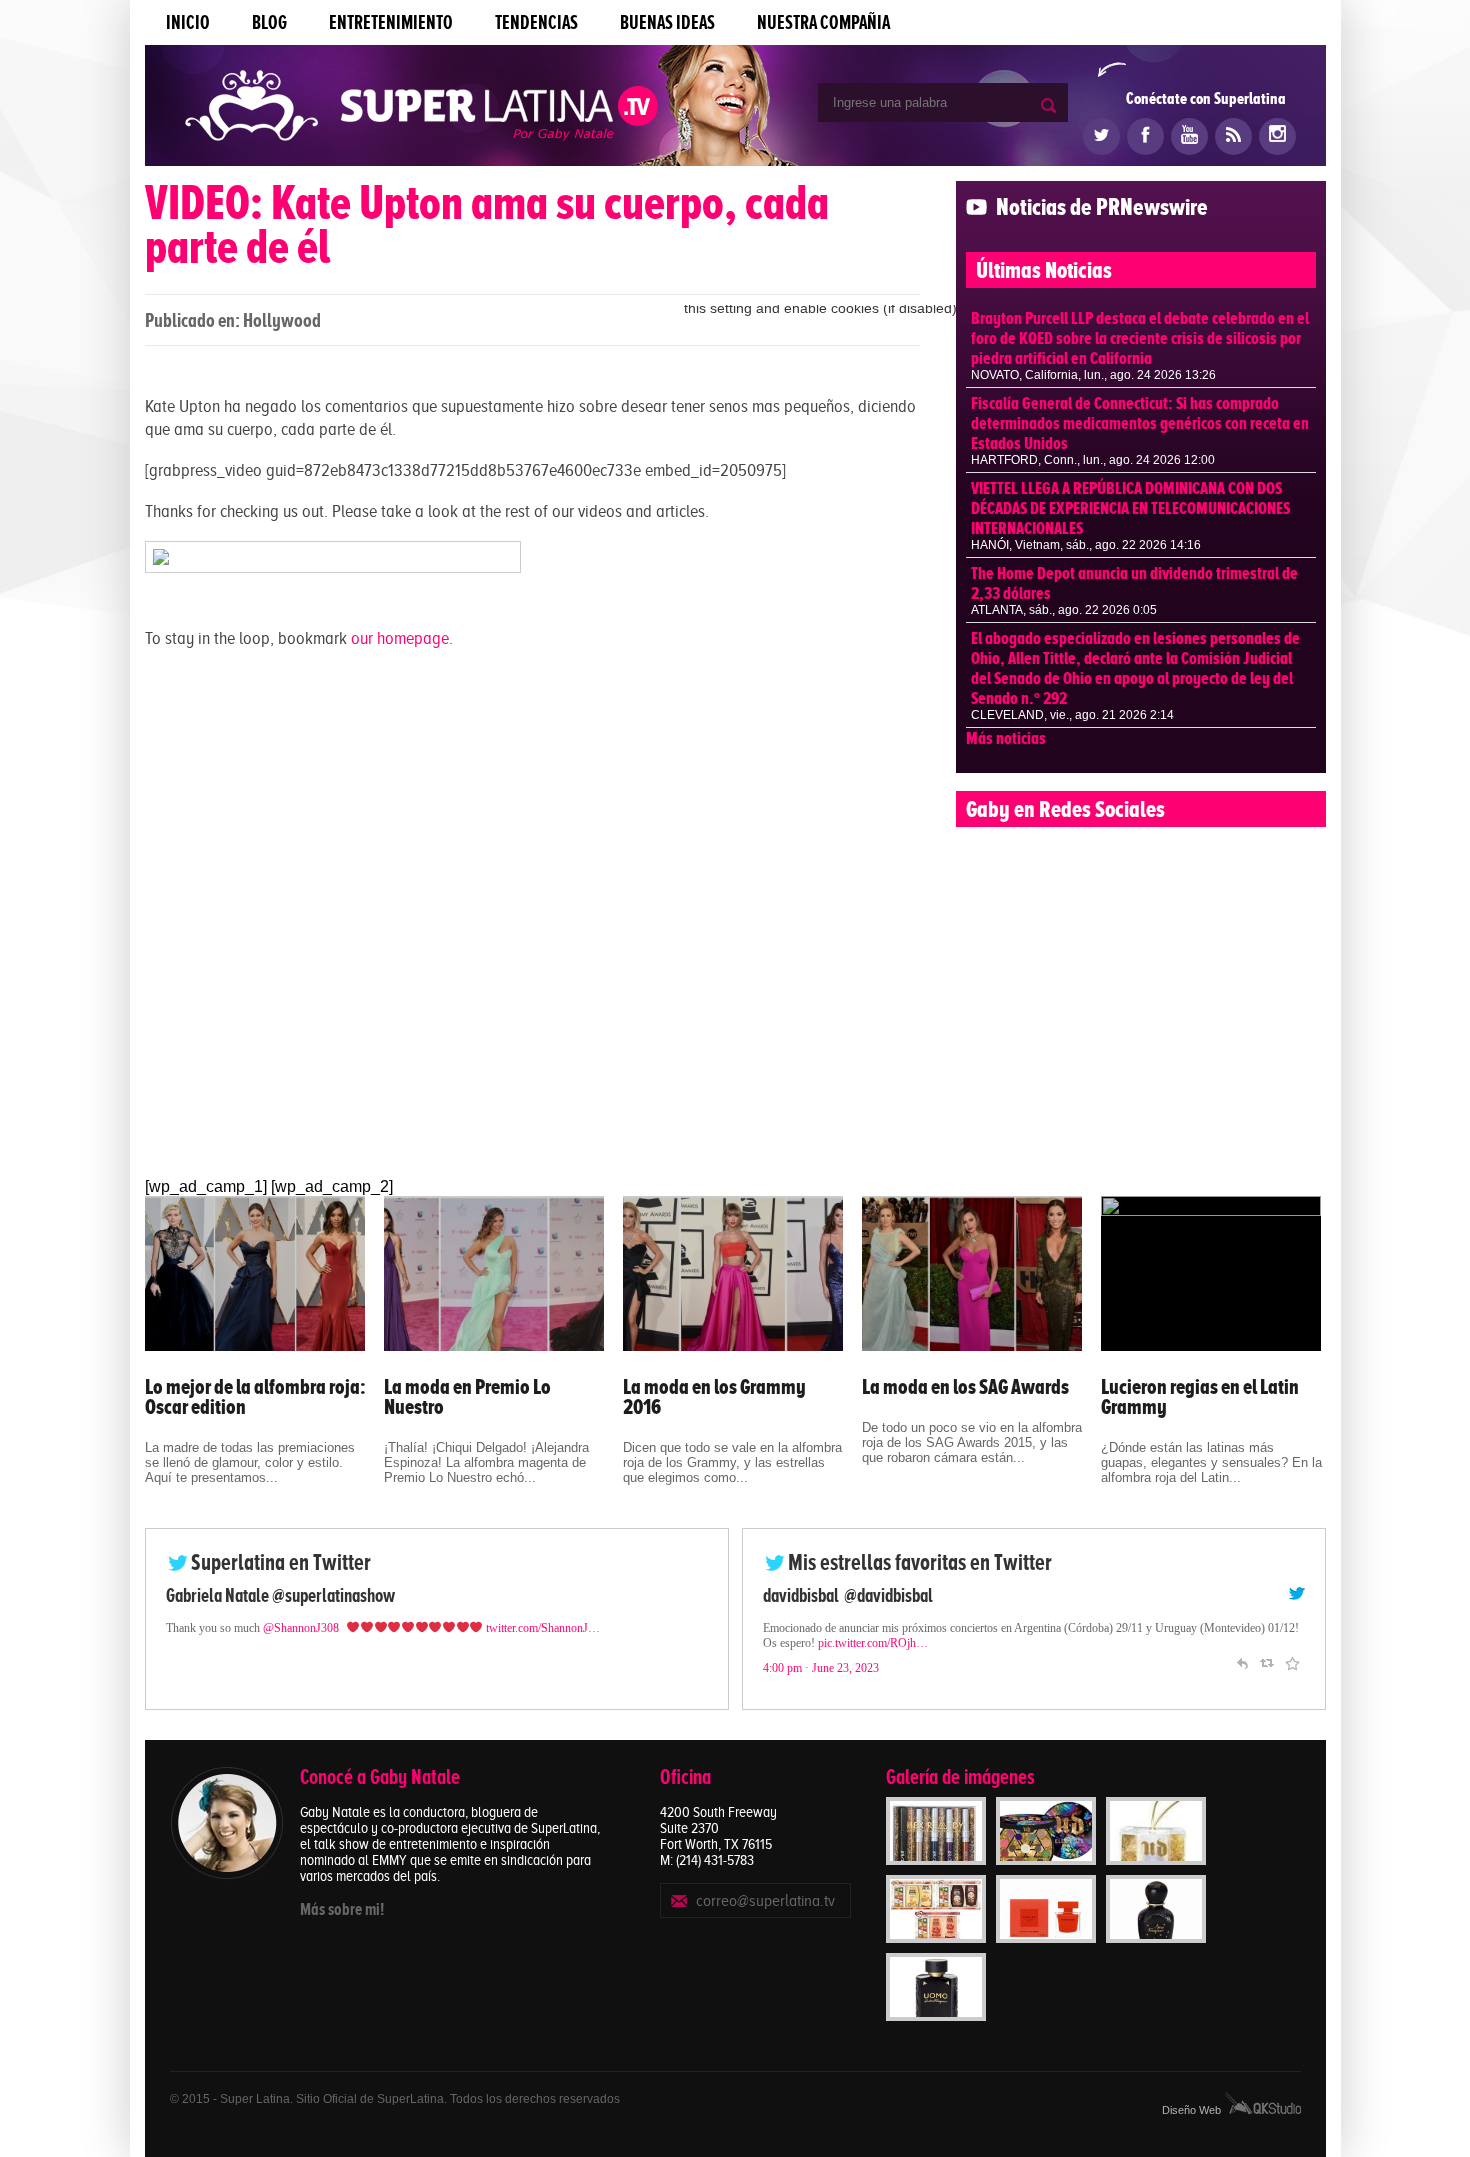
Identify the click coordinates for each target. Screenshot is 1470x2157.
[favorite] (1292, 1676)
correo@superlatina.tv (765, 1900)
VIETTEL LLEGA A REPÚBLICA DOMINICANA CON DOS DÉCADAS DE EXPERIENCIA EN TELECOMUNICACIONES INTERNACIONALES (1130, 508)
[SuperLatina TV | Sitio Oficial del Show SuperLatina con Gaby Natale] (421, 107)
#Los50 (1173, 1643)
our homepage (400, 638)
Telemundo (799, 1595)
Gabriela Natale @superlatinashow (280, 1595)
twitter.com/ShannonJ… (543, 1628)
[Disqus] (532, 918)
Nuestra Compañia (823, 22)
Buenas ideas (667, 22)
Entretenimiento (391, 22)
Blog (269, 22)
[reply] (1242, 1676)
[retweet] (1267, 1676)
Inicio (188, 22)
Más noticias (1006, 738)
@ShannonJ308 (301, 1628)
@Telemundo (884, 1595)
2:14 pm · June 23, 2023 (821, 1683)
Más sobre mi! (342, 1909)
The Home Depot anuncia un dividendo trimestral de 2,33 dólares (1134, 583)
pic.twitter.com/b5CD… (819, 1658)
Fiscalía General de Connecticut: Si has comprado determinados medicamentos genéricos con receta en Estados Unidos (1140, 423)
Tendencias (536, 22)
